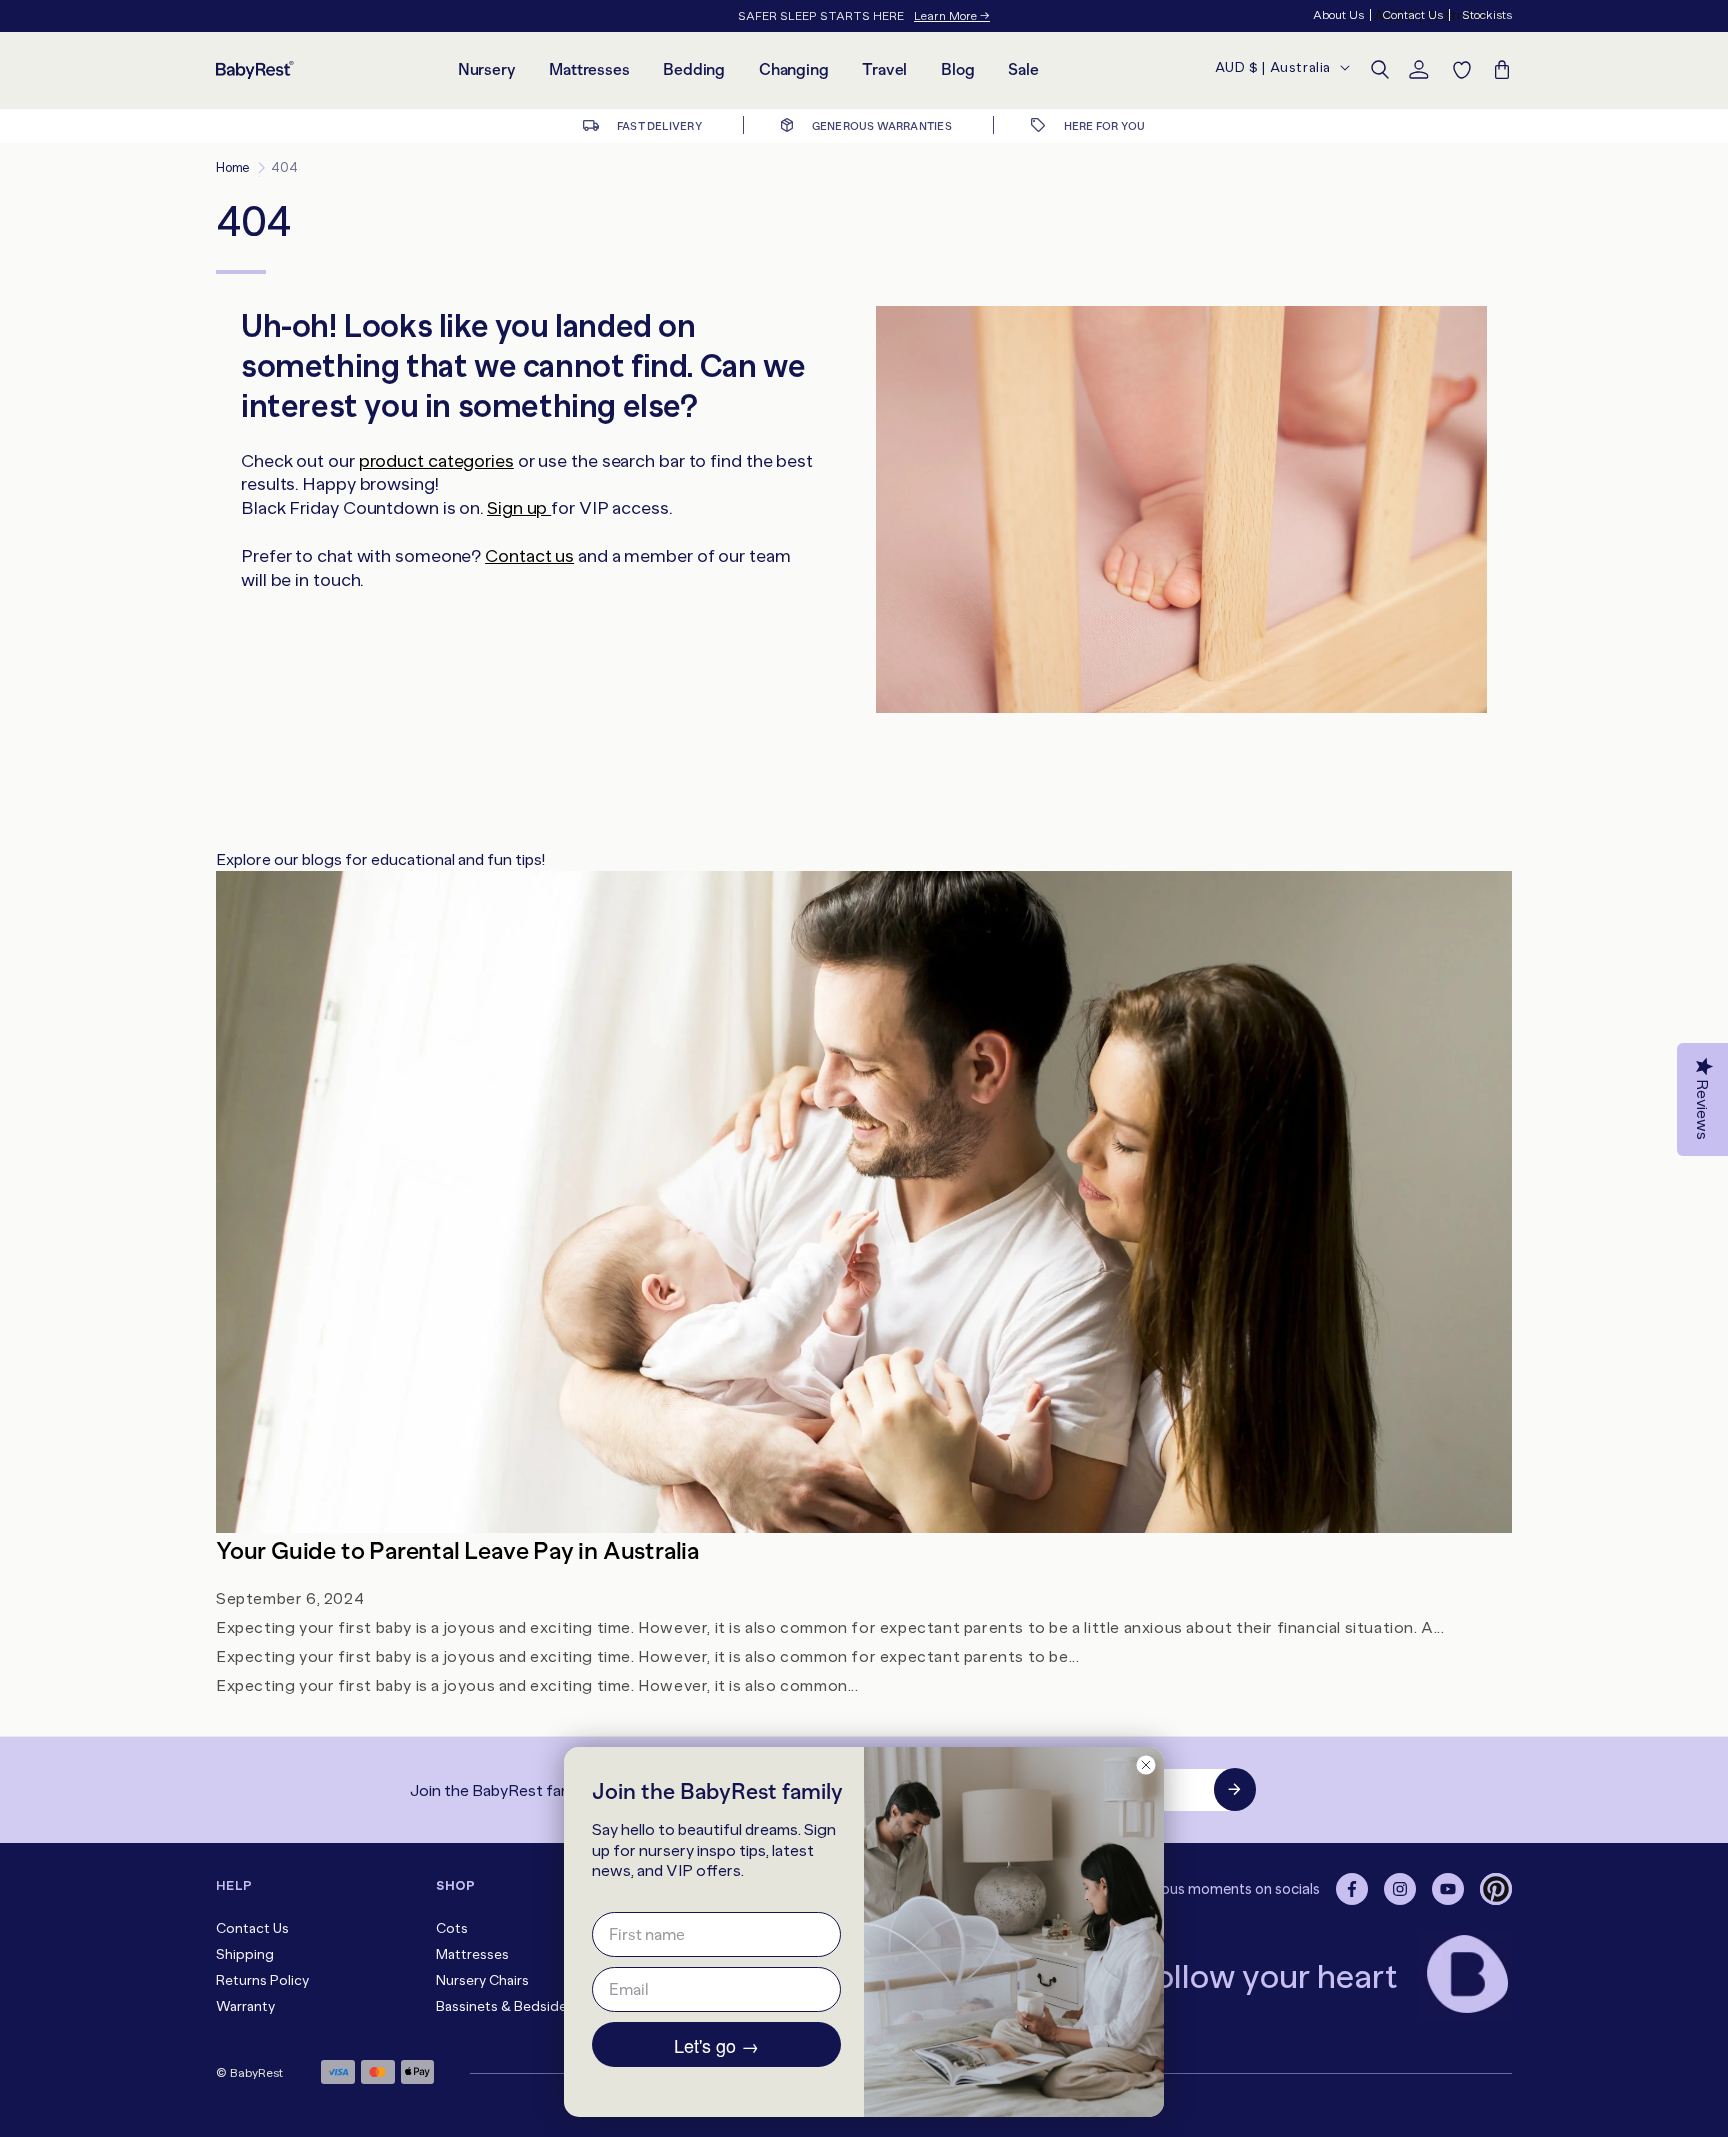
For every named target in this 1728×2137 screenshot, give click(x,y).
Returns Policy (262, 1980)
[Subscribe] (1235, 1789)
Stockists (1487, 15)
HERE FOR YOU (1103, 126)
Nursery (487, 69)
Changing (793, 69)
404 (284, 167)
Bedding (694, 69)
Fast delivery (658, 126)
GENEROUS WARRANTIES (880, 126)
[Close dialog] (1146, 1765)
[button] (1380, 70)
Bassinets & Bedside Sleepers (531, 2006)
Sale (1023, 69)
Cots (452, 1928)
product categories (436, 461)
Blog (957, 69)
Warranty (245, 2006)
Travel (884, 69)
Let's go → (716, 2045)
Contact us (529, 556)
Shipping (245, 1954)
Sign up (519, 508)
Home (232, 167)
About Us (1338, 15)
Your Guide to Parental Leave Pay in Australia (457, 1550)
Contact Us (1412, 15)
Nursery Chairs (482, 1980)
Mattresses (589, 69)
